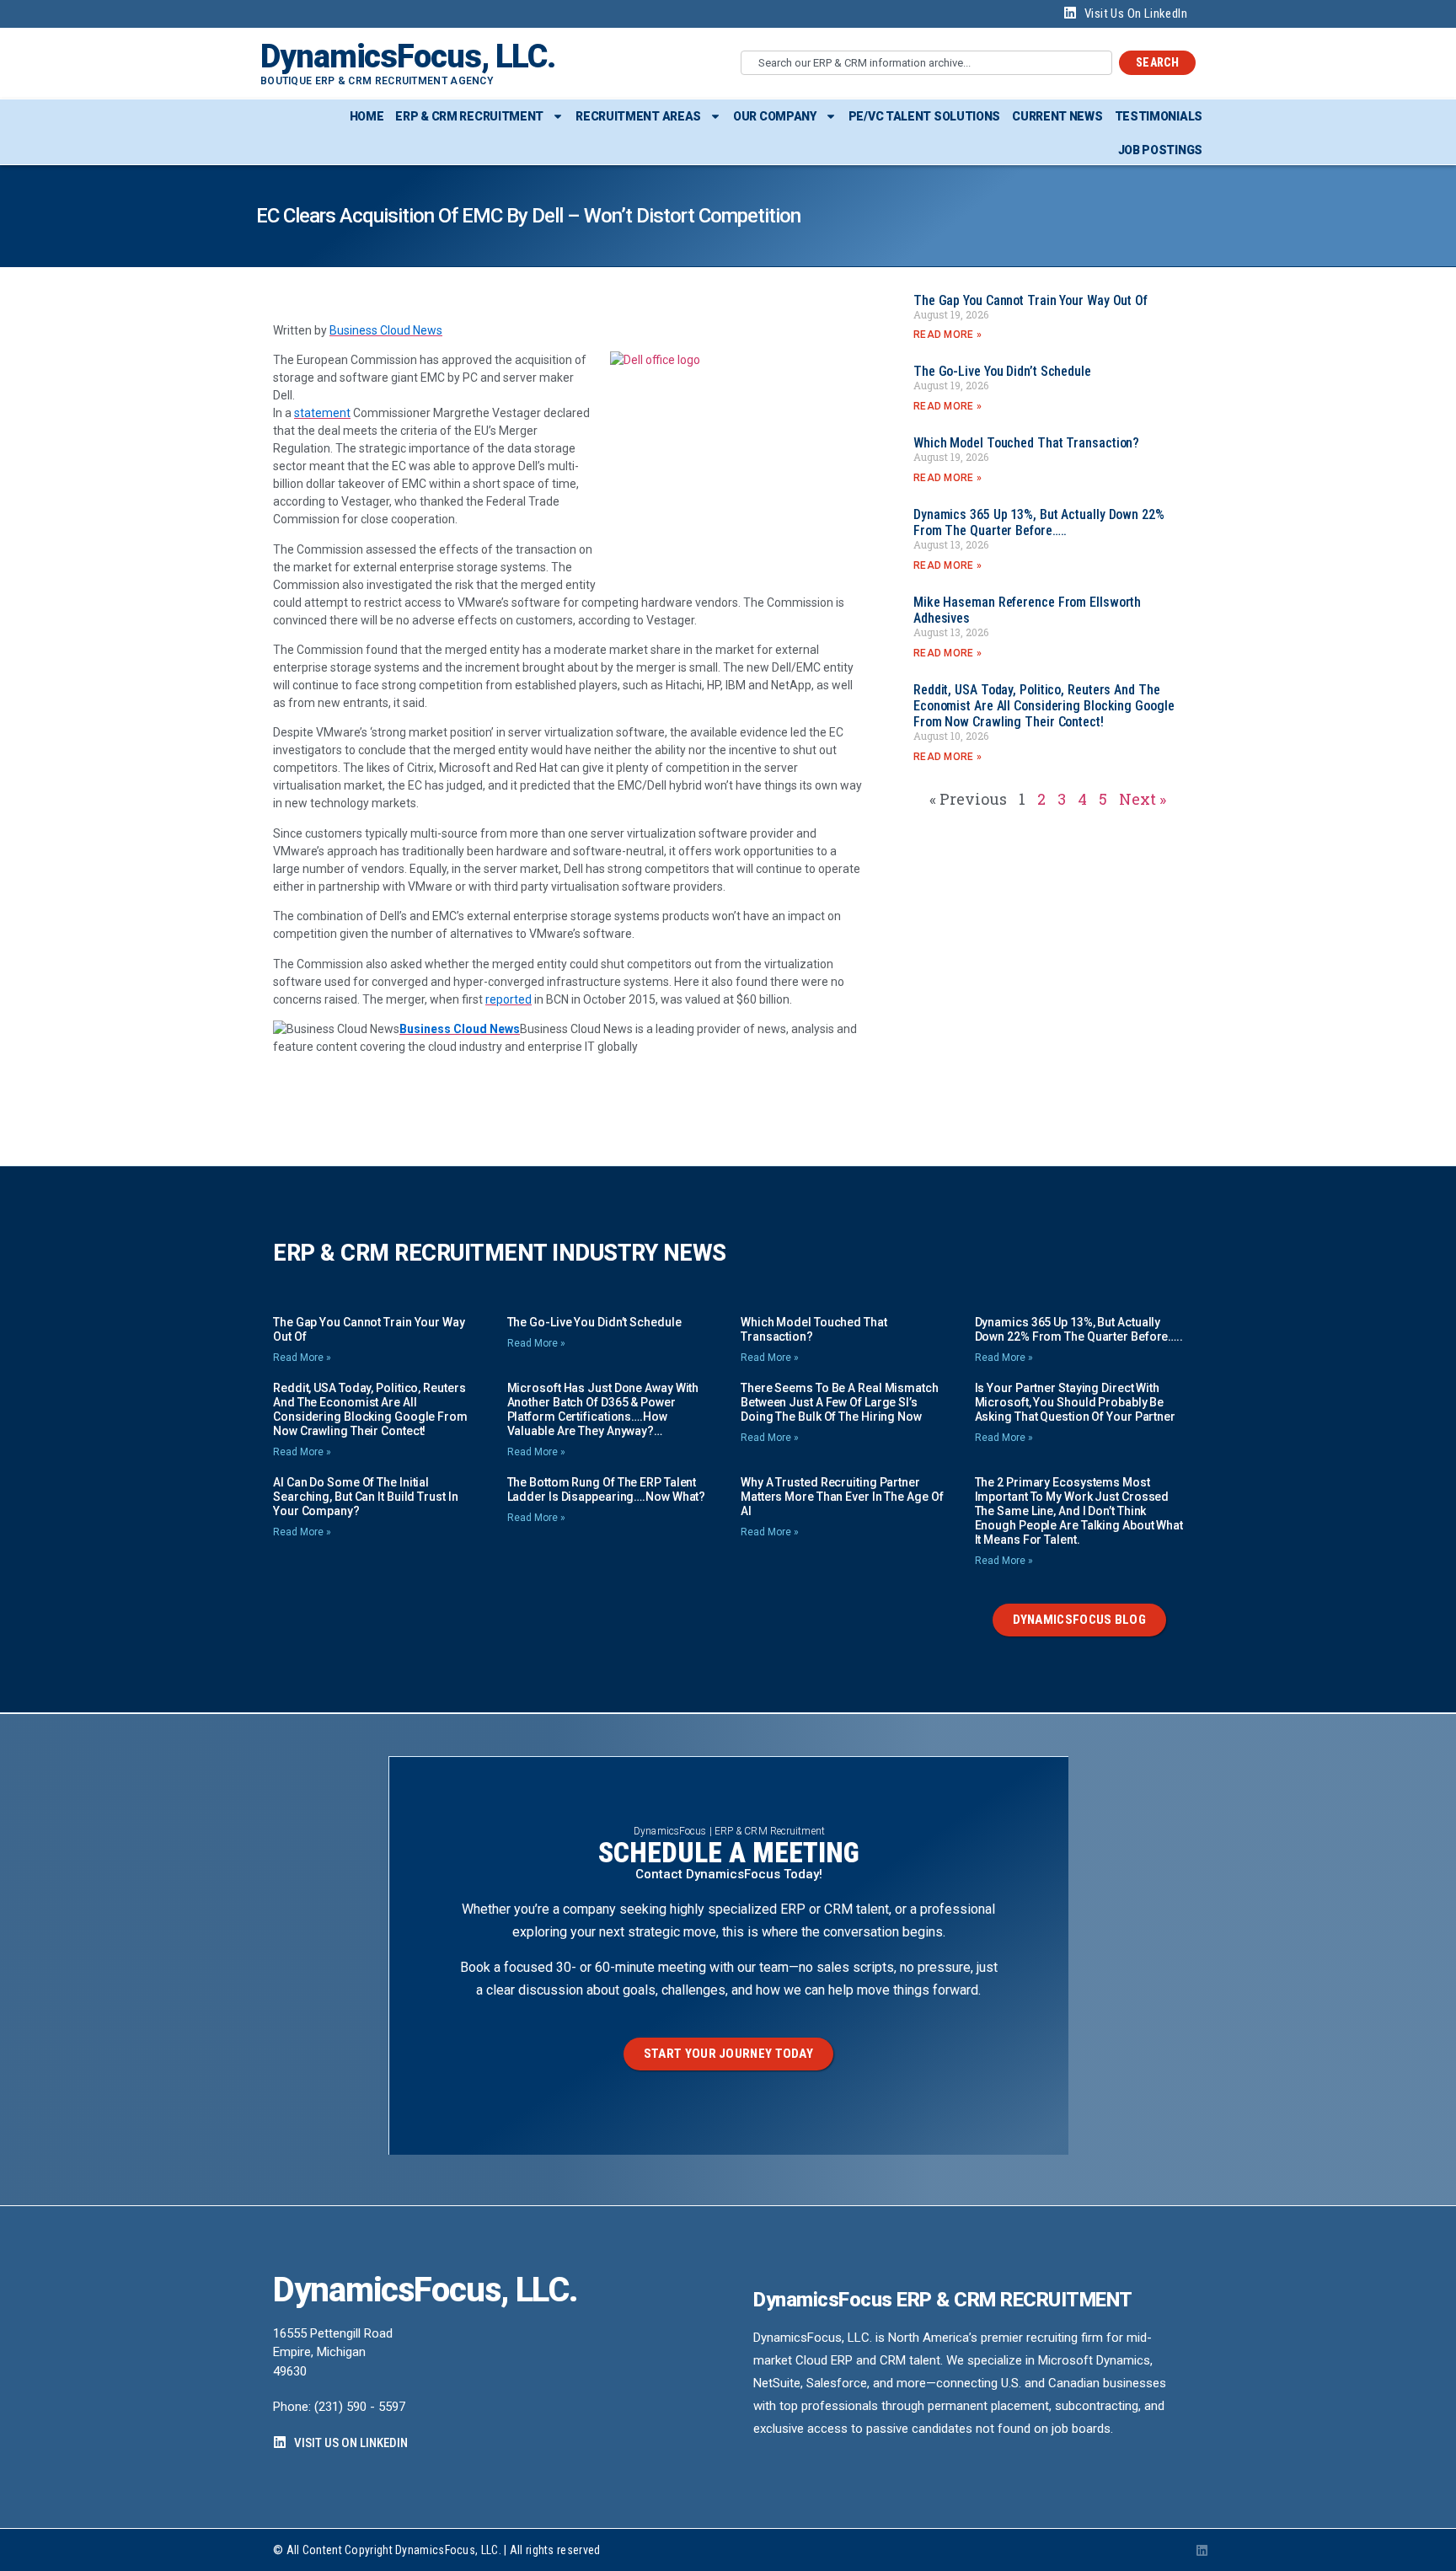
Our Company (775, 116)
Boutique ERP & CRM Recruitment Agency (377, 81)
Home (367, 116)
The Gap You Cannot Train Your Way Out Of (1030, 300)
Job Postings (1160, 150)
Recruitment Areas (638, 116)
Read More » (947, 335)
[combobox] (926, 63)
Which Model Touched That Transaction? (1026, 443)
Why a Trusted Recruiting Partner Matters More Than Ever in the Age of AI (842, 1497)
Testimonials (1159, 116)
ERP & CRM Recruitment (469, 116)
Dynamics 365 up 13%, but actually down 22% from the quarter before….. (1039, 522)
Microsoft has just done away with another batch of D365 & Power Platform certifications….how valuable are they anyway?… (603, 1409)
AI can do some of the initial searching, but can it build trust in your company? (365, 1497)
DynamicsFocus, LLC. (408, 56)
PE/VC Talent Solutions (924, 116)
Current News (1057, 116)
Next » (1143, 799)
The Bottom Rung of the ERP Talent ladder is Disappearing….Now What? (607, 1489)
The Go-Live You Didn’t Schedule (1002, 371)
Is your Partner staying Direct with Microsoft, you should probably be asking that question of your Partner (1075, 1402)
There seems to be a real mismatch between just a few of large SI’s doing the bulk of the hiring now (840, 1402)
